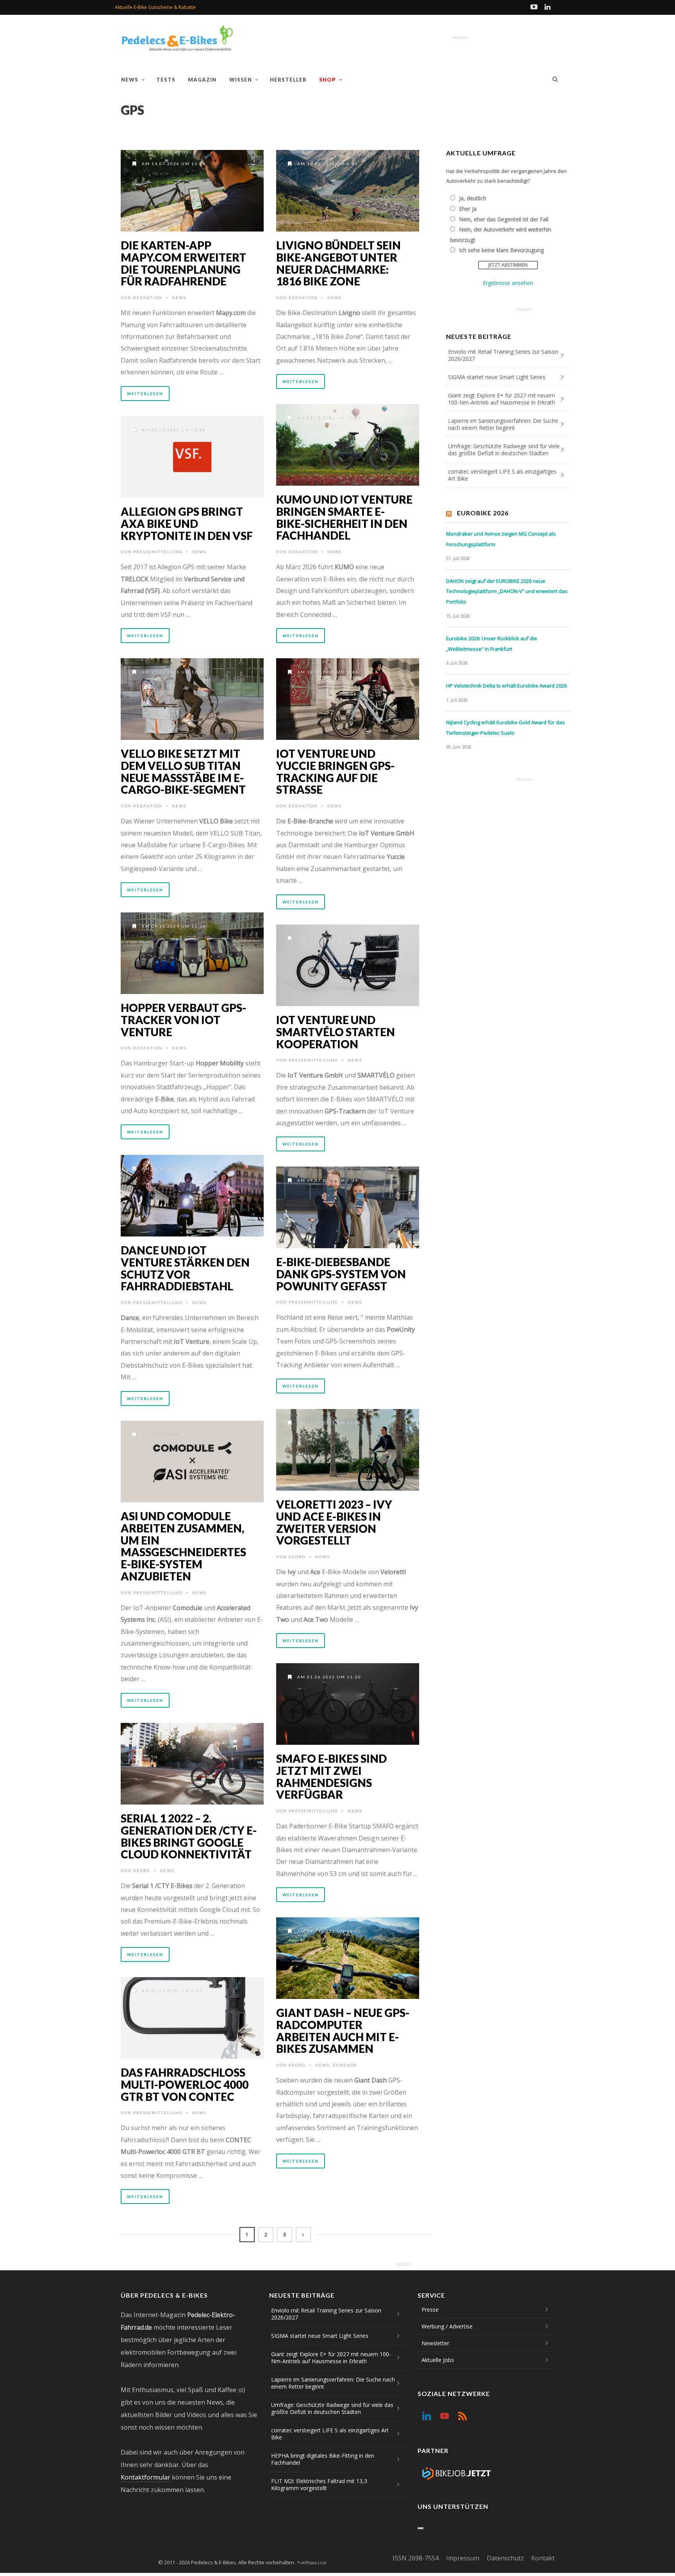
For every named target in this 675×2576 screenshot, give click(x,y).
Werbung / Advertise (447, 2326)
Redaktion (148, 298)
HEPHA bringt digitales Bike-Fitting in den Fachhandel (323, 2459)
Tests (166, 80)
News (130, 80)
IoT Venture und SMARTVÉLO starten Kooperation (336, 1032)
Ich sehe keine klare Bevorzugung (501, 250)
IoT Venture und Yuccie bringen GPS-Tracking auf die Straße (335, 771)
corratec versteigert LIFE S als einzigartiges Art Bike (502, 475)
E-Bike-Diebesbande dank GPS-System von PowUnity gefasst (341, 1274)
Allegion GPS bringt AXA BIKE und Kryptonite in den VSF (187, 524)
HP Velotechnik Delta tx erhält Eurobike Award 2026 (506, 686)
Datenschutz (505, 2558)
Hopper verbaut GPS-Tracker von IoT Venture (183, 1020)
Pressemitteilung (158, 552)
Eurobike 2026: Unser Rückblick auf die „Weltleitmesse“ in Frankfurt (492, 644)
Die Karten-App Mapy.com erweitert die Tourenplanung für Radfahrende (183, 263)
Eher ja (468, 209)
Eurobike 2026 (483, 513)
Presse (430, 2310)
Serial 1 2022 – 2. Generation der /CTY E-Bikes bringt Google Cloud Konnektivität (189, 1836)
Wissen (241, 80)
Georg (297, 1557)
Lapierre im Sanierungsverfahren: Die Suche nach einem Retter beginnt (503, 424)
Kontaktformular (146, 2477)
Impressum (463, 2558)
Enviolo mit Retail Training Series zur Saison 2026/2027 (503, 355)
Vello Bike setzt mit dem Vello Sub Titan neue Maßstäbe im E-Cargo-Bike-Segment (183, 771)
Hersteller (288, 80)
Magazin (202, 80)
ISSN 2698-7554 (416, 2558)
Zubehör (345, 2065)
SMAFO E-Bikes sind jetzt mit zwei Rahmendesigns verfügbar (331, 1776)
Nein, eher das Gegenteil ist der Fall (504, 219)
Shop (328, 80)
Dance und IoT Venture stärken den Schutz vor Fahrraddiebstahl (185, 1268)
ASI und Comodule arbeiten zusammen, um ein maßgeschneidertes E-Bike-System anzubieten (183, 1546)
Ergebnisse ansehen (508, 283)
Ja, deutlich (473, 198)
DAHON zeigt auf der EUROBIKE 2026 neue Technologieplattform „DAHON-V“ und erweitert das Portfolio (507, 591)
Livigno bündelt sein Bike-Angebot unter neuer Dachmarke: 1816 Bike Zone (338, 263)
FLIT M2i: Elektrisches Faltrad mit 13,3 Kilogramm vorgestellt (319, 2484)
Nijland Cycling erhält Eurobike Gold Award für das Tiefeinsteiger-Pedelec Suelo (505, 728)
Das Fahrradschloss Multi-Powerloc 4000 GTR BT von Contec (185, 2084)
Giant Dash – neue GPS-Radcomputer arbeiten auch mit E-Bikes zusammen (343, 2031)
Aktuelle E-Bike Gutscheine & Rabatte (155, 7)
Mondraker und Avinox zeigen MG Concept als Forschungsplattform (501, 539)
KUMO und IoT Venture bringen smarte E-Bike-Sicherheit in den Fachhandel (344, 517)
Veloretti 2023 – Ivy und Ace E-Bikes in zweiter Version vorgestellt (334, 1522)
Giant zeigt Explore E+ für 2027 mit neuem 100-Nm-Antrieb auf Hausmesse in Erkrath (502, 399)
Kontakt (543, 2558)
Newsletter (435, 2343)
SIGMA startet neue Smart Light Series (497, 377)
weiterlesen (145, 394)
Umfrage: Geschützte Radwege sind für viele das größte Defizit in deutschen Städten (504, 450)
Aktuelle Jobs (438, 2360)
